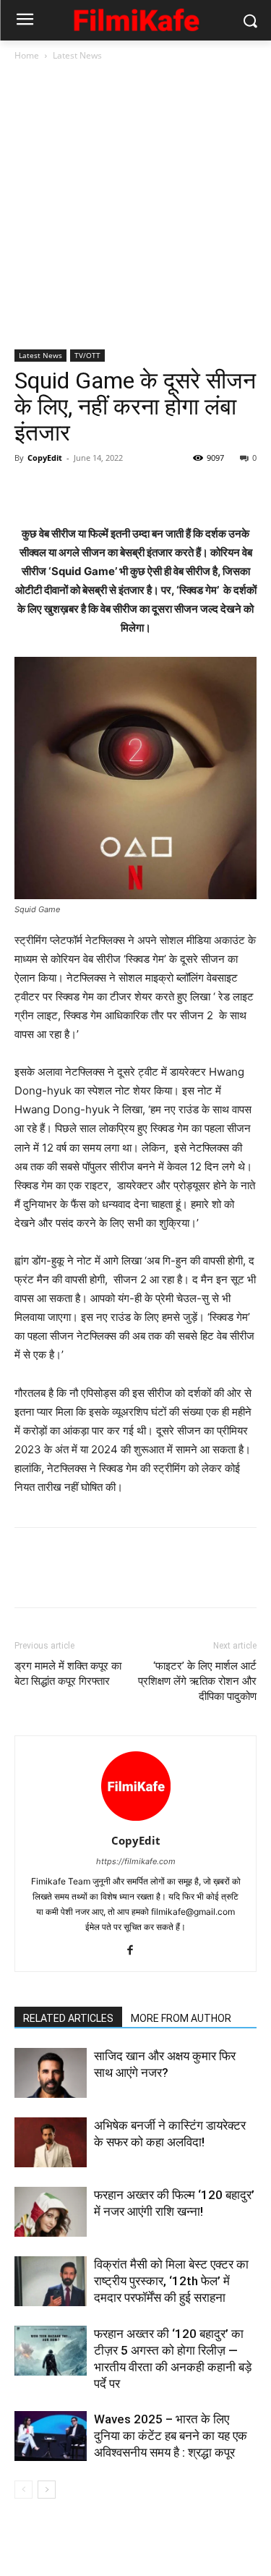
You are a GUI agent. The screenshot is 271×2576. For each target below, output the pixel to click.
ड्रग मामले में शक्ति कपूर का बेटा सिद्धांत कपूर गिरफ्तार (68, 1674)
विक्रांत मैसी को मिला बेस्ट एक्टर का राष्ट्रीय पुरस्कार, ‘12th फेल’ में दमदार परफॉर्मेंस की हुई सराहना (171, 2281)
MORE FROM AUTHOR (181, 2018)
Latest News (77, 55)
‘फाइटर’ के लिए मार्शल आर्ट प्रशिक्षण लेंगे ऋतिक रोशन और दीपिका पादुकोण (197, 1681)
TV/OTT (87, 355)
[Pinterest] (95, 490)
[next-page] (47, 2490)
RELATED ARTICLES (68, 2018)
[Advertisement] (135, 207)
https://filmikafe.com (136, 1861)
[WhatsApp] (129, 490)
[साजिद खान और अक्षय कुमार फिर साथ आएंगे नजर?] (51, 2073)
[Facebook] (29, 490)
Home (27, 55)
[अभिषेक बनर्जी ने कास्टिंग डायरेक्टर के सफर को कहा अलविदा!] (51, 2142)
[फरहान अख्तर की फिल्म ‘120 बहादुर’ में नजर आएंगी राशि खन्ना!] (51, 2212)
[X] (62, 490)
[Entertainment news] (135, 18)
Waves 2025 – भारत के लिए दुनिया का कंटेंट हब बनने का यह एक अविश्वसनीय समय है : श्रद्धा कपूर (171, 2436)
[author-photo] (136, 1820)
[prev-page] (23, 2490)
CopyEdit (45, 458)
